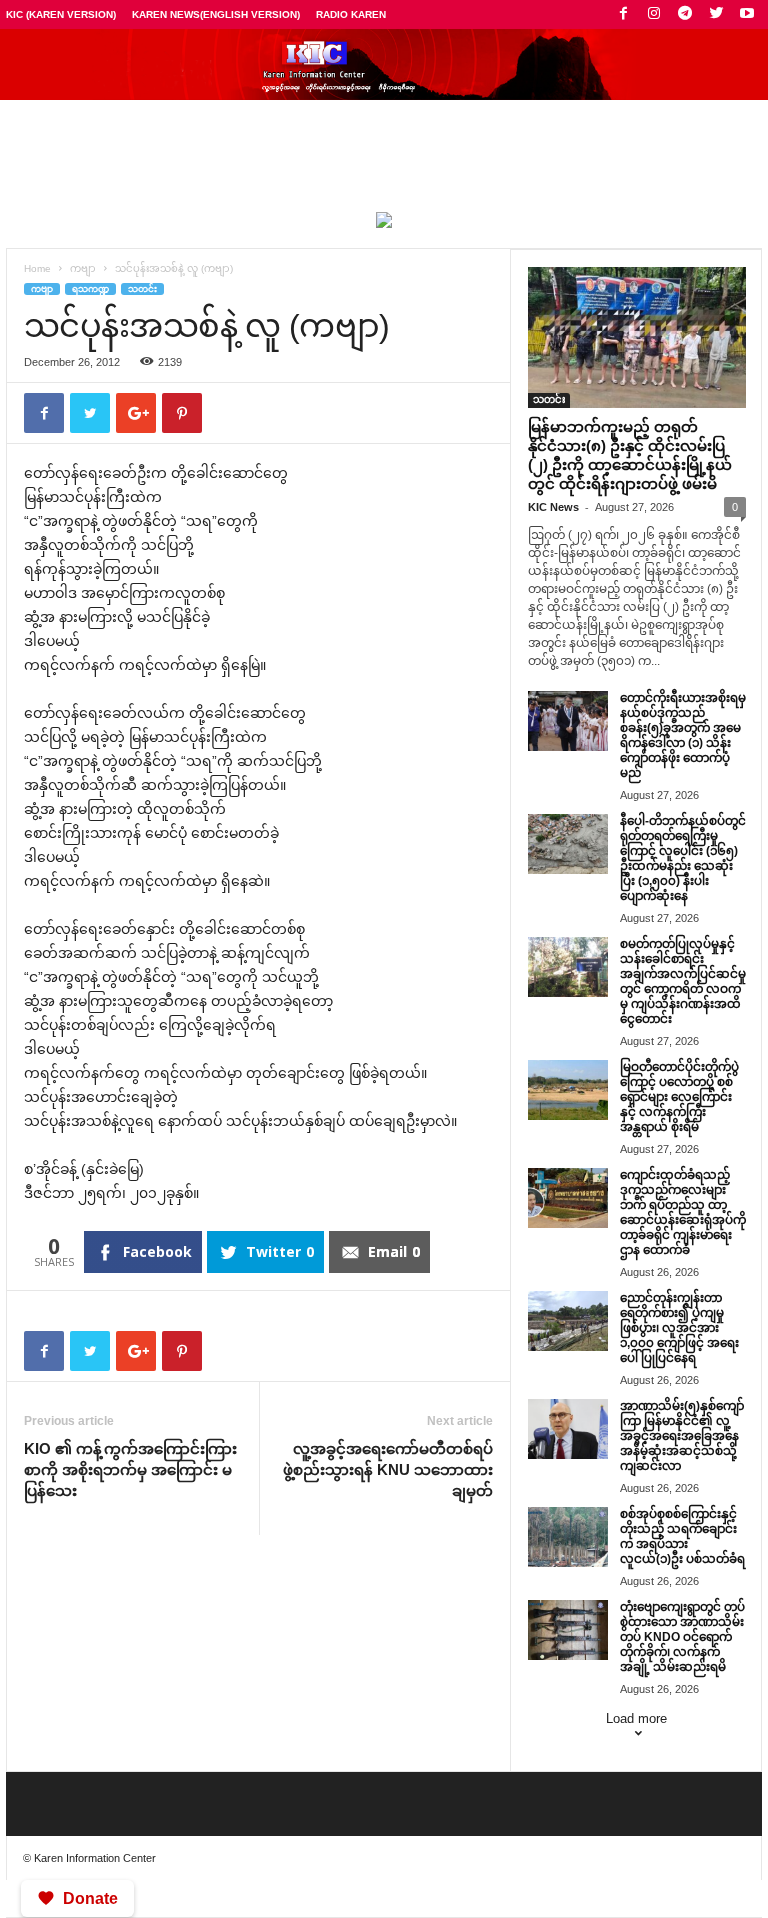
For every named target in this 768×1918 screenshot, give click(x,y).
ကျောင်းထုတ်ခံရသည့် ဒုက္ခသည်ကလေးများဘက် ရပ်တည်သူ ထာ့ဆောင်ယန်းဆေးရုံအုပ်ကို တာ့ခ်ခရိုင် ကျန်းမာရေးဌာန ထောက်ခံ (683, 1212)
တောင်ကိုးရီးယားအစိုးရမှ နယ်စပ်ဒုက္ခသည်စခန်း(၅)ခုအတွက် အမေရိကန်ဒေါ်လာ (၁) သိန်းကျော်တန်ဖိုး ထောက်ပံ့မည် (683, 735)
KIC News (553, 507)
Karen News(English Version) (216, 14)
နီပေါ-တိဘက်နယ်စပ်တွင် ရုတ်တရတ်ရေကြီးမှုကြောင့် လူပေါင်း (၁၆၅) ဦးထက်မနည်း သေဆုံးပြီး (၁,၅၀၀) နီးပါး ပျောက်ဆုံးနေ (683, 858)
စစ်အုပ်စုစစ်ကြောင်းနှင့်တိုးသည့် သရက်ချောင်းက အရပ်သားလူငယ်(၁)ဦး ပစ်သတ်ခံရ (682, 1536)
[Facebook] (623, 14)
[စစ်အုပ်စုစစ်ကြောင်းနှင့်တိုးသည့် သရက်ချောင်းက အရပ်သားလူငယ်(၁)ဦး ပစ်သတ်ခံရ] (568, 1537)
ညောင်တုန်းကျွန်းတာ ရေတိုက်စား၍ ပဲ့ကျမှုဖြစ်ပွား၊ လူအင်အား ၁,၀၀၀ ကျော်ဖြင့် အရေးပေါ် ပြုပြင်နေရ (679, 1328)
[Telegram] (685, 14)
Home (37, 268)
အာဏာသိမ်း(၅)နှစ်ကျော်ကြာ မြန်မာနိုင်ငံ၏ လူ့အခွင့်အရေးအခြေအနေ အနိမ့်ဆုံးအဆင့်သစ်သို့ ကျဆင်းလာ (682, 1436)
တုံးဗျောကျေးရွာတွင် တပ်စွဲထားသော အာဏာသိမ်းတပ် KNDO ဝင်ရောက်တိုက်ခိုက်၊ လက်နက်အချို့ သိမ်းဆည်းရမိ (682, 1637)
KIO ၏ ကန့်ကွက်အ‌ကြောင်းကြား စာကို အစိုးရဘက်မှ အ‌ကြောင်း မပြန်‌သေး (130, 1469)
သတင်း (142, 289)
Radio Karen (351, 14)
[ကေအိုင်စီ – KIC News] (384, 64)
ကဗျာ (83, 268)
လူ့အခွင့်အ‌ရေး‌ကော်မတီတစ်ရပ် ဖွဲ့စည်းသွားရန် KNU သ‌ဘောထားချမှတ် (388, 1469)
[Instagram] (654, 14)
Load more (636, 1718)
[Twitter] (716, 14)
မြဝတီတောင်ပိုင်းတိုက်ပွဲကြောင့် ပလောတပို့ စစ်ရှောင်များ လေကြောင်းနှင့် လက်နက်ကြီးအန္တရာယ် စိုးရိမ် (679, 1097)
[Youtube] (747, 14)
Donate (90, 1898)
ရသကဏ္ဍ (90, 289)
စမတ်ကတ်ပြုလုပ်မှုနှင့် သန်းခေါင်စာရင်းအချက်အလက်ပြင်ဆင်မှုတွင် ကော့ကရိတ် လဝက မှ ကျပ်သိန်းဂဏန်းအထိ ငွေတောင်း (683, 981)
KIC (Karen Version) (61, 14)
